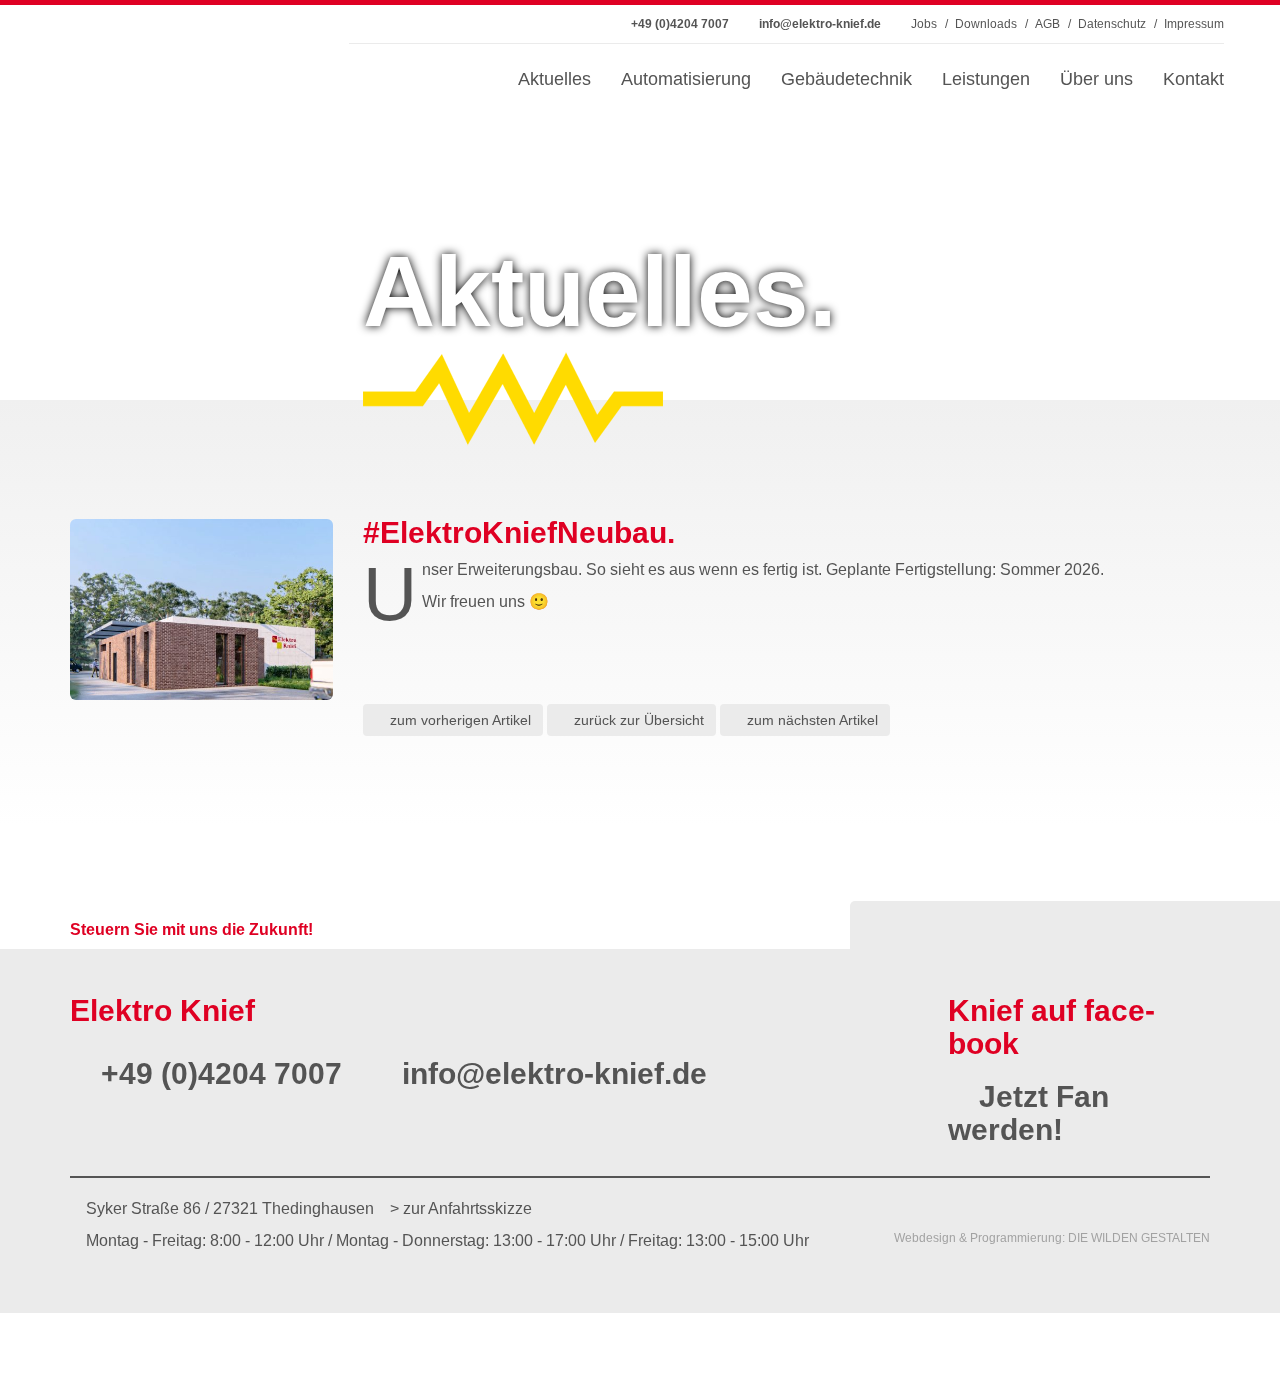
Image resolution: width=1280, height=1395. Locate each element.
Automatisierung (686, 79)
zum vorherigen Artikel (458, 720)
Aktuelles (554, 79)
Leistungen (986, 79)
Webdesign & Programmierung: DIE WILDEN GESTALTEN (1052, 1238)
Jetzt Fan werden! (1028, 1113)
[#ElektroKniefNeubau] (201, 609)
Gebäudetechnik (846, 79)
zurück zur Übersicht (637, 720)
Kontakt (1193, 79)
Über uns (1096, 79)
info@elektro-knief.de (550, 1073)
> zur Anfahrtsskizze (461, 1208)
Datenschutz (1112, 24)
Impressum (1194, 24)
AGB (1047, 24)
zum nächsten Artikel (810, 720)
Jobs (924, 24)
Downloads (986, 24)
